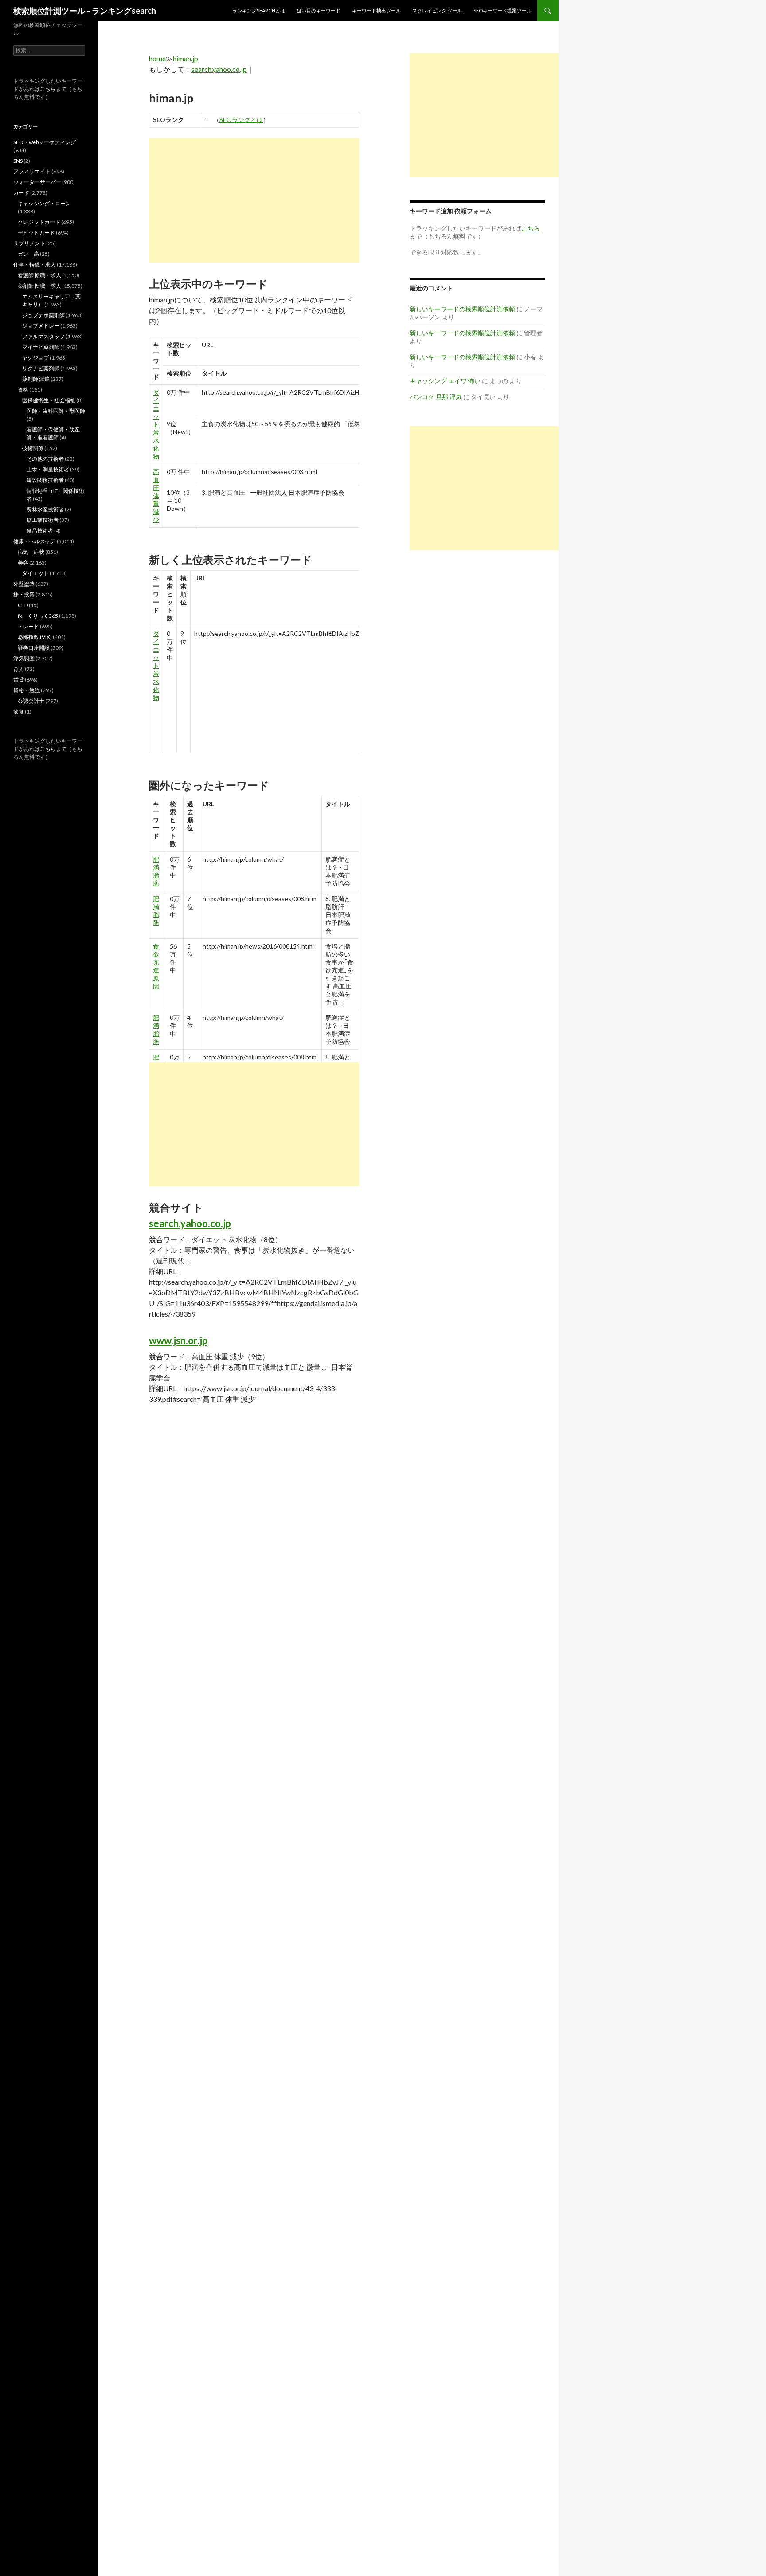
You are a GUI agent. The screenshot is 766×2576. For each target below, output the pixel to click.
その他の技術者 (45, 459)
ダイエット (35, 573)
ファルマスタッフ (43, 336)
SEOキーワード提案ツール (502, 10)
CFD (23, 605)
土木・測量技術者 (48, 469)
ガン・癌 (28, 254)
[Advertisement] (254, 200)
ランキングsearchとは (259, 10)
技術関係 (33, 448)
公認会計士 (31, 701)
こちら (48, 89)
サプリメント (29, 243)
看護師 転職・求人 (39, 275)
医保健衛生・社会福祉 (49, 400)
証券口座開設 (34, 648)
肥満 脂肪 (156, 871)
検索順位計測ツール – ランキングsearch (85, 11)
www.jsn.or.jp (178, 1340)
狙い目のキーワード (319, 10)
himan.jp (186, 58)
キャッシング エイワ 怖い (445, 381)
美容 (23, 563)
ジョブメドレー (41, 326)
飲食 (19, 712)
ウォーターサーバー (37, 182)
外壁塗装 (24, 584)
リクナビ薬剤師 (41, 368)
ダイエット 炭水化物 (156, 424)
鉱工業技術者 (43, 520)
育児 (19, 669)
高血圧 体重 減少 (156, 496)
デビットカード (36, 233)
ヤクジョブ (35, 358)
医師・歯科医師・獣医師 (56, 411)
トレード (28, 626)
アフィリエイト (32, 171)
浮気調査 (24, 658)
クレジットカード (39, 222)
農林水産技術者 (45, 509)
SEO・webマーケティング (45, 142)
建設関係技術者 (45, 480)
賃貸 (19, 680)
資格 (23, 390)
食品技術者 (40, 531)
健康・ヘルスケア (35, 541)
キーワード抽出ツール (376, 10)
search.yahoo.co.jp (219, 69)
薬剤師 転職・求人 (39, 286)
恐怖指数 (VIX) (35, 637)
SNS (18, 161)
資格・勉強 (27, 690)
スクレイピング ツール (437, 10)
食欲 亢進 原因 (156, 966)
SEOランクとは (241, 120)
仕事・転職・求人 (35, 265)
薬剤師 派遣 (36, 379)
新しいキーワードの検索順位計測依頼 (462, 309)
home (157, 58)
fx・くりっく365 (38, 616)
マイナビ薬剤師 (41, 347)
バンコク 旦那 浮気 (436, 397)
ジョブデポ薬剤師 (43, 315)
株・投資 (24, 594)
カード (21, 193)
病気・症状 (31, 552)
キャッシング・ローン (44, 203)
